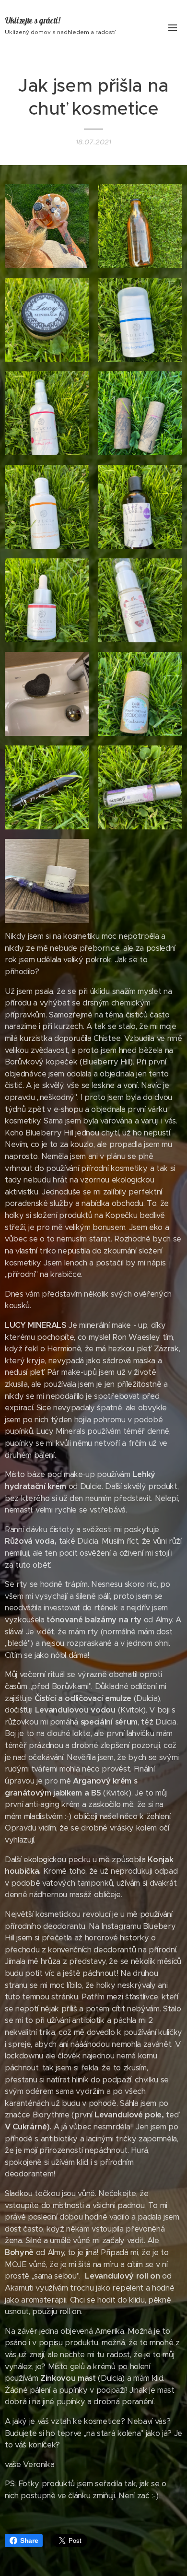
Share (29, 2541)
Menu (173, 27)
